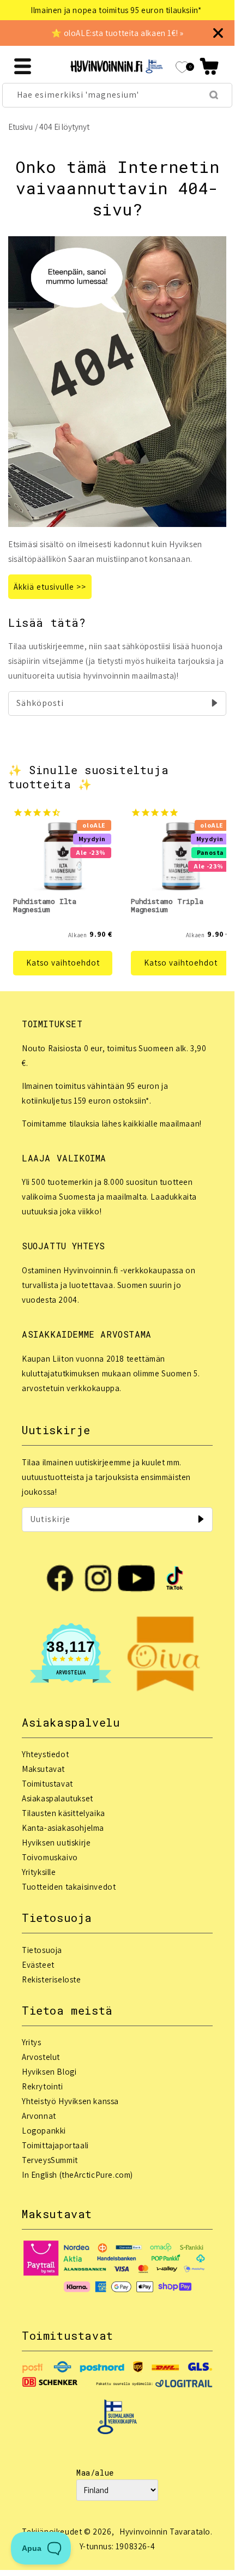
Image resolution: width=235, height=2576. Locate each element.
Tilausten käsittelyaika (64, 1813)
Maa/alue (95, 2473)
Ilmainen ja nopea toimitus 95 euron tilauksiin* (116, 10)
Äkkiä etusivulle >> (50, 587)
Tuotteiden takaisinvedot (69, 1887)
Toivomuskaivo (50, 1857)
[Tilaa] (214, 703)
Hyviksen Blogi (49, 2072)
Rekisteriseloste (52, 1979)
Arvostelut (41, 2057)
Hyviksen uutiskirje (56, 1843)
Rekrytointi (43, 2086)
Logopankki (44, 2131)
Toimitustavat (47, 1784)
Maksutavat (43, 1769)
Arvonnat (39, 2116)
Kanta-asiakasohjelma (63, 1828)
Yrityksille (39, 1872)
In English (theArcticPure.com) (77, 2175)
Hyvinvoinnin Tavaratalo (165, 2532)
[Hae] (214, 95)
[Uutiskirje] (201, 1519)
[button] (209, 66)
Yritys (32, 2042)
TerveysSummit (50, 2160)
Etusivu (20, 127)
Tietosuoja (42, 1950)
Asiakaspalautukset (58, 1798)
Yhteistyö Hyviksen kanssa (70, 2101)
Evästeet (38, 1965)
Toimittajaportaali (55, 2145)
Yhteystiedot (45, 1754)
